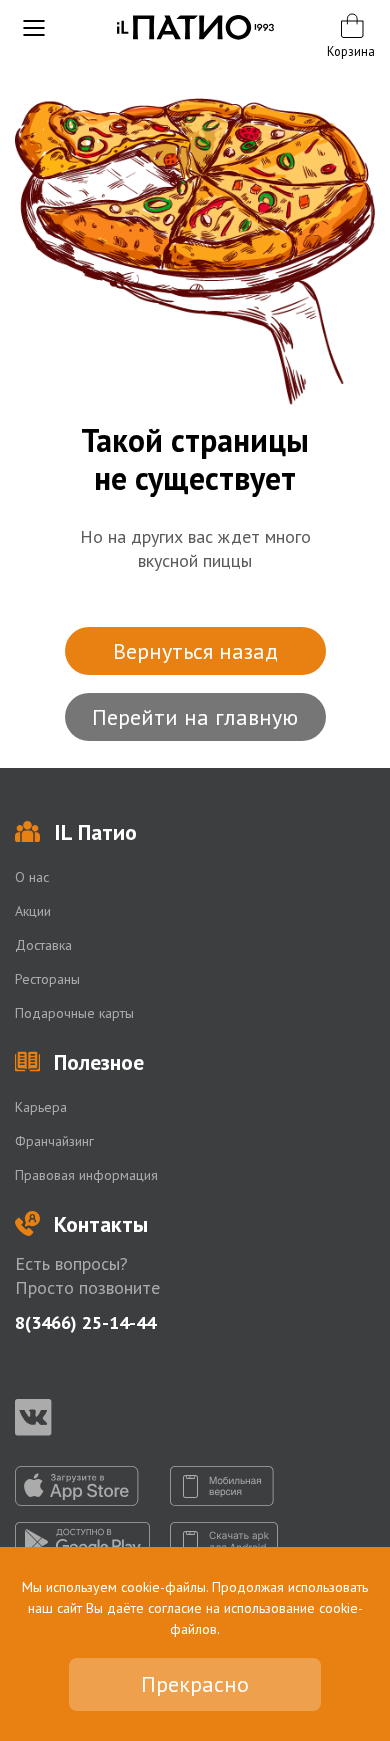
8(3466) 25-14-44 (85, 1322)
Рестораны (47, 979)
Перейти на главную (195, 717)
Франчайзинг (54, 1141)
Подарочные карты (74, 1013)
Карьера (41, 1107)
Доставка (43, 945)
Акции (33, 911)
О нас (32, 877)
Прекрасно (195, 1684)
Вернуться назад (195, 651)
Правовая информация (86, 1175)
